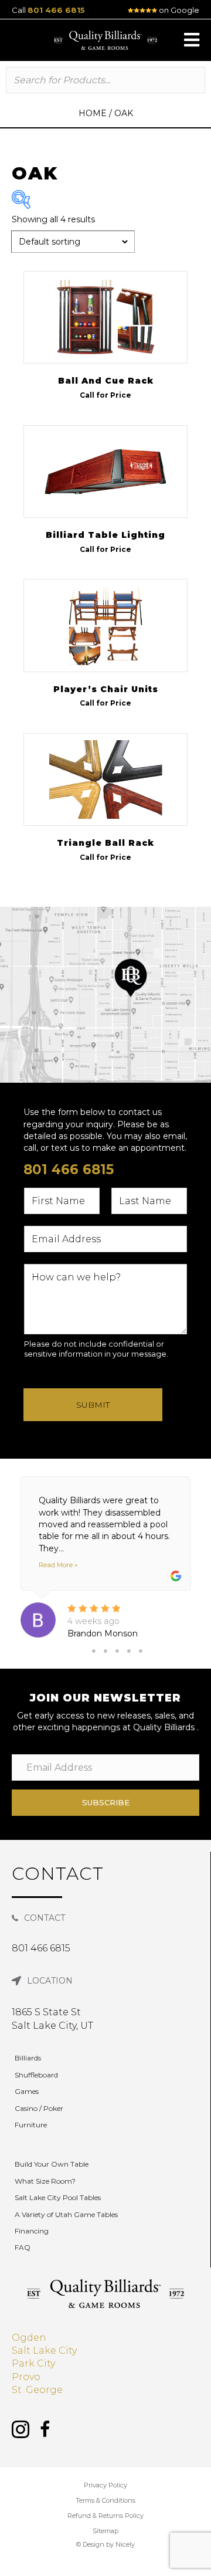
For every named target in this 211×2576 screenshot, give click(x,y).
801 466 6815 (56, 10)
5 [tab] (141, 1651)
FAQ (23, 2247)
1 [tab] (94, 1651)
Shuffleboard (36, 2075)
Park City (33, 2363)
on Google (178, 10)
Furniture (31, 2125)
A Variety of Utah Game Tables (66, 2214)
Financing (32, 2231)
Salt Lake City (44, 2350)
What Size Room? (45, 2181)
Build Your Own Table (52, 2164)
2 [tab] (105, 1651)
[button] (192, 40)
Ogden (29, 2338)
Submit (93, 1405)
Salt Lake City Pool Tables (58, 2197)
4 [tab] (129, 1651)
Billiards (28, 2058)
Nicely (125, 2544)
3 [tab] (117, 1651)
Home (93, 113)
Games (27, 2091)
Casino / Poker (39, 2108)
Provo (26, 2377)
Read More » (58, 1565)
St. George (37, 2390)
